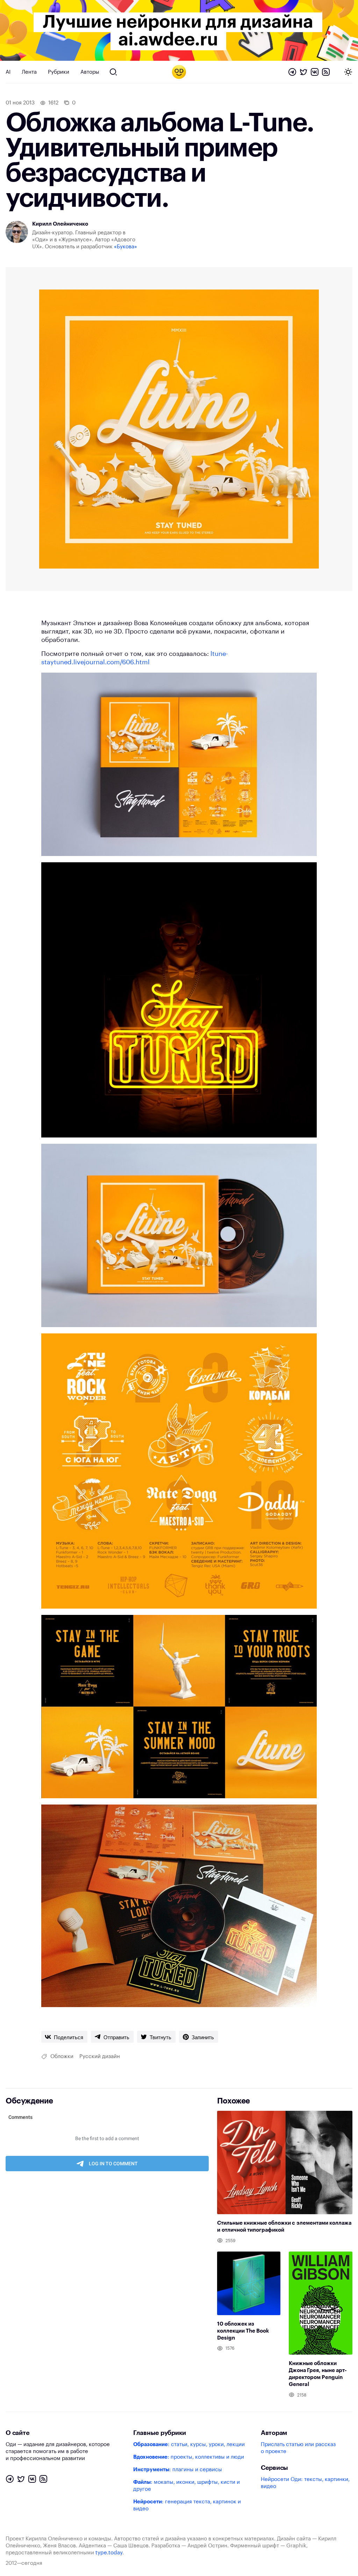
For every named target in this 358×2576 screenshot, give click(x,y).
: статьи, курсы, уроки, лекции (189, 2445)
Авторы (90, 72)
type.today (109, 2553)
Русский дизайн (100, 2057)
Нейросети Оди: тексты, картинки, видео (305, 2483)
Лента (29, 72)
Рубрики (59, 72)
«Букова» (126, 247)
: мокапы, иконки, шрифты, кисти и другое (187, 2486)
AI (8, 72)
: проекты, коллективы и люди (189, 2457)
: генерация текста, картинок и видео (187, 2505)
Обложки (62, 2057)
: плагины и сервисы (178, 2470)
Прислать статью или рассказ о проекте (298, 2448)
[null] (64, 2037)
